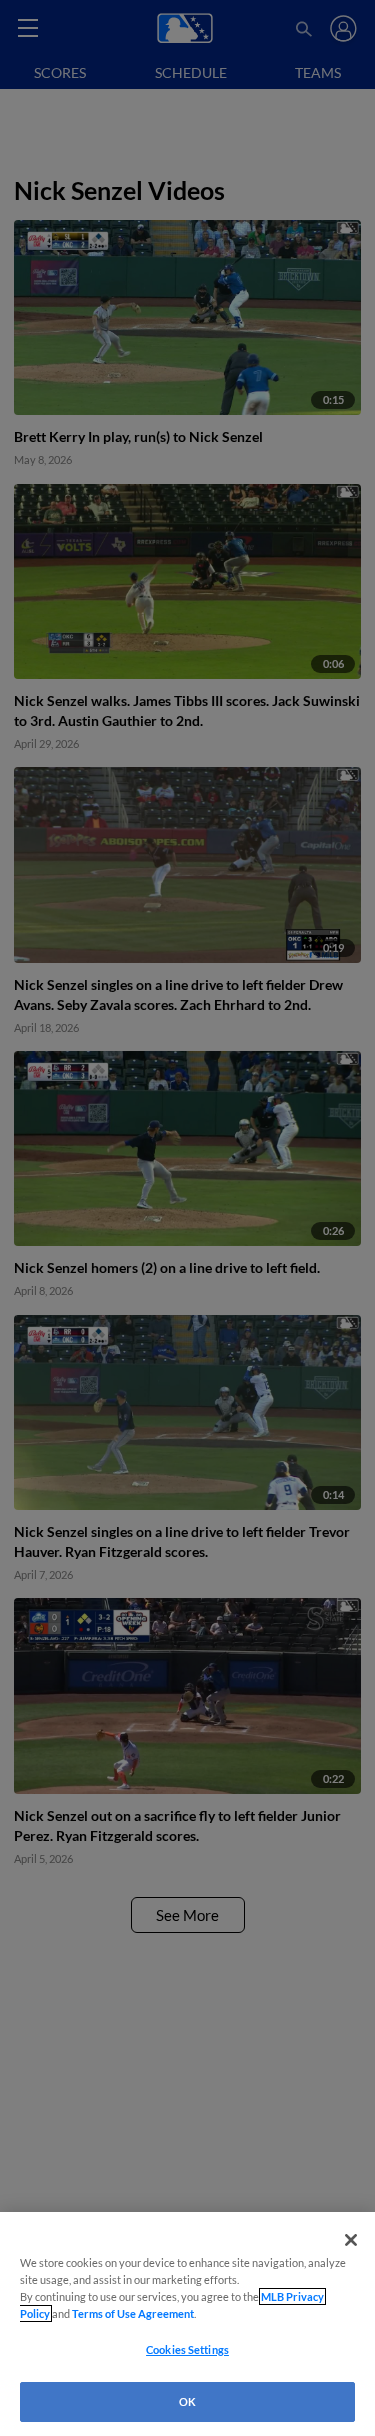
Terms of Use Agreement (133, 2313)
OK (187, 2401)
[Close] (351, 2240)
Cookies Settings (187, 2349)
